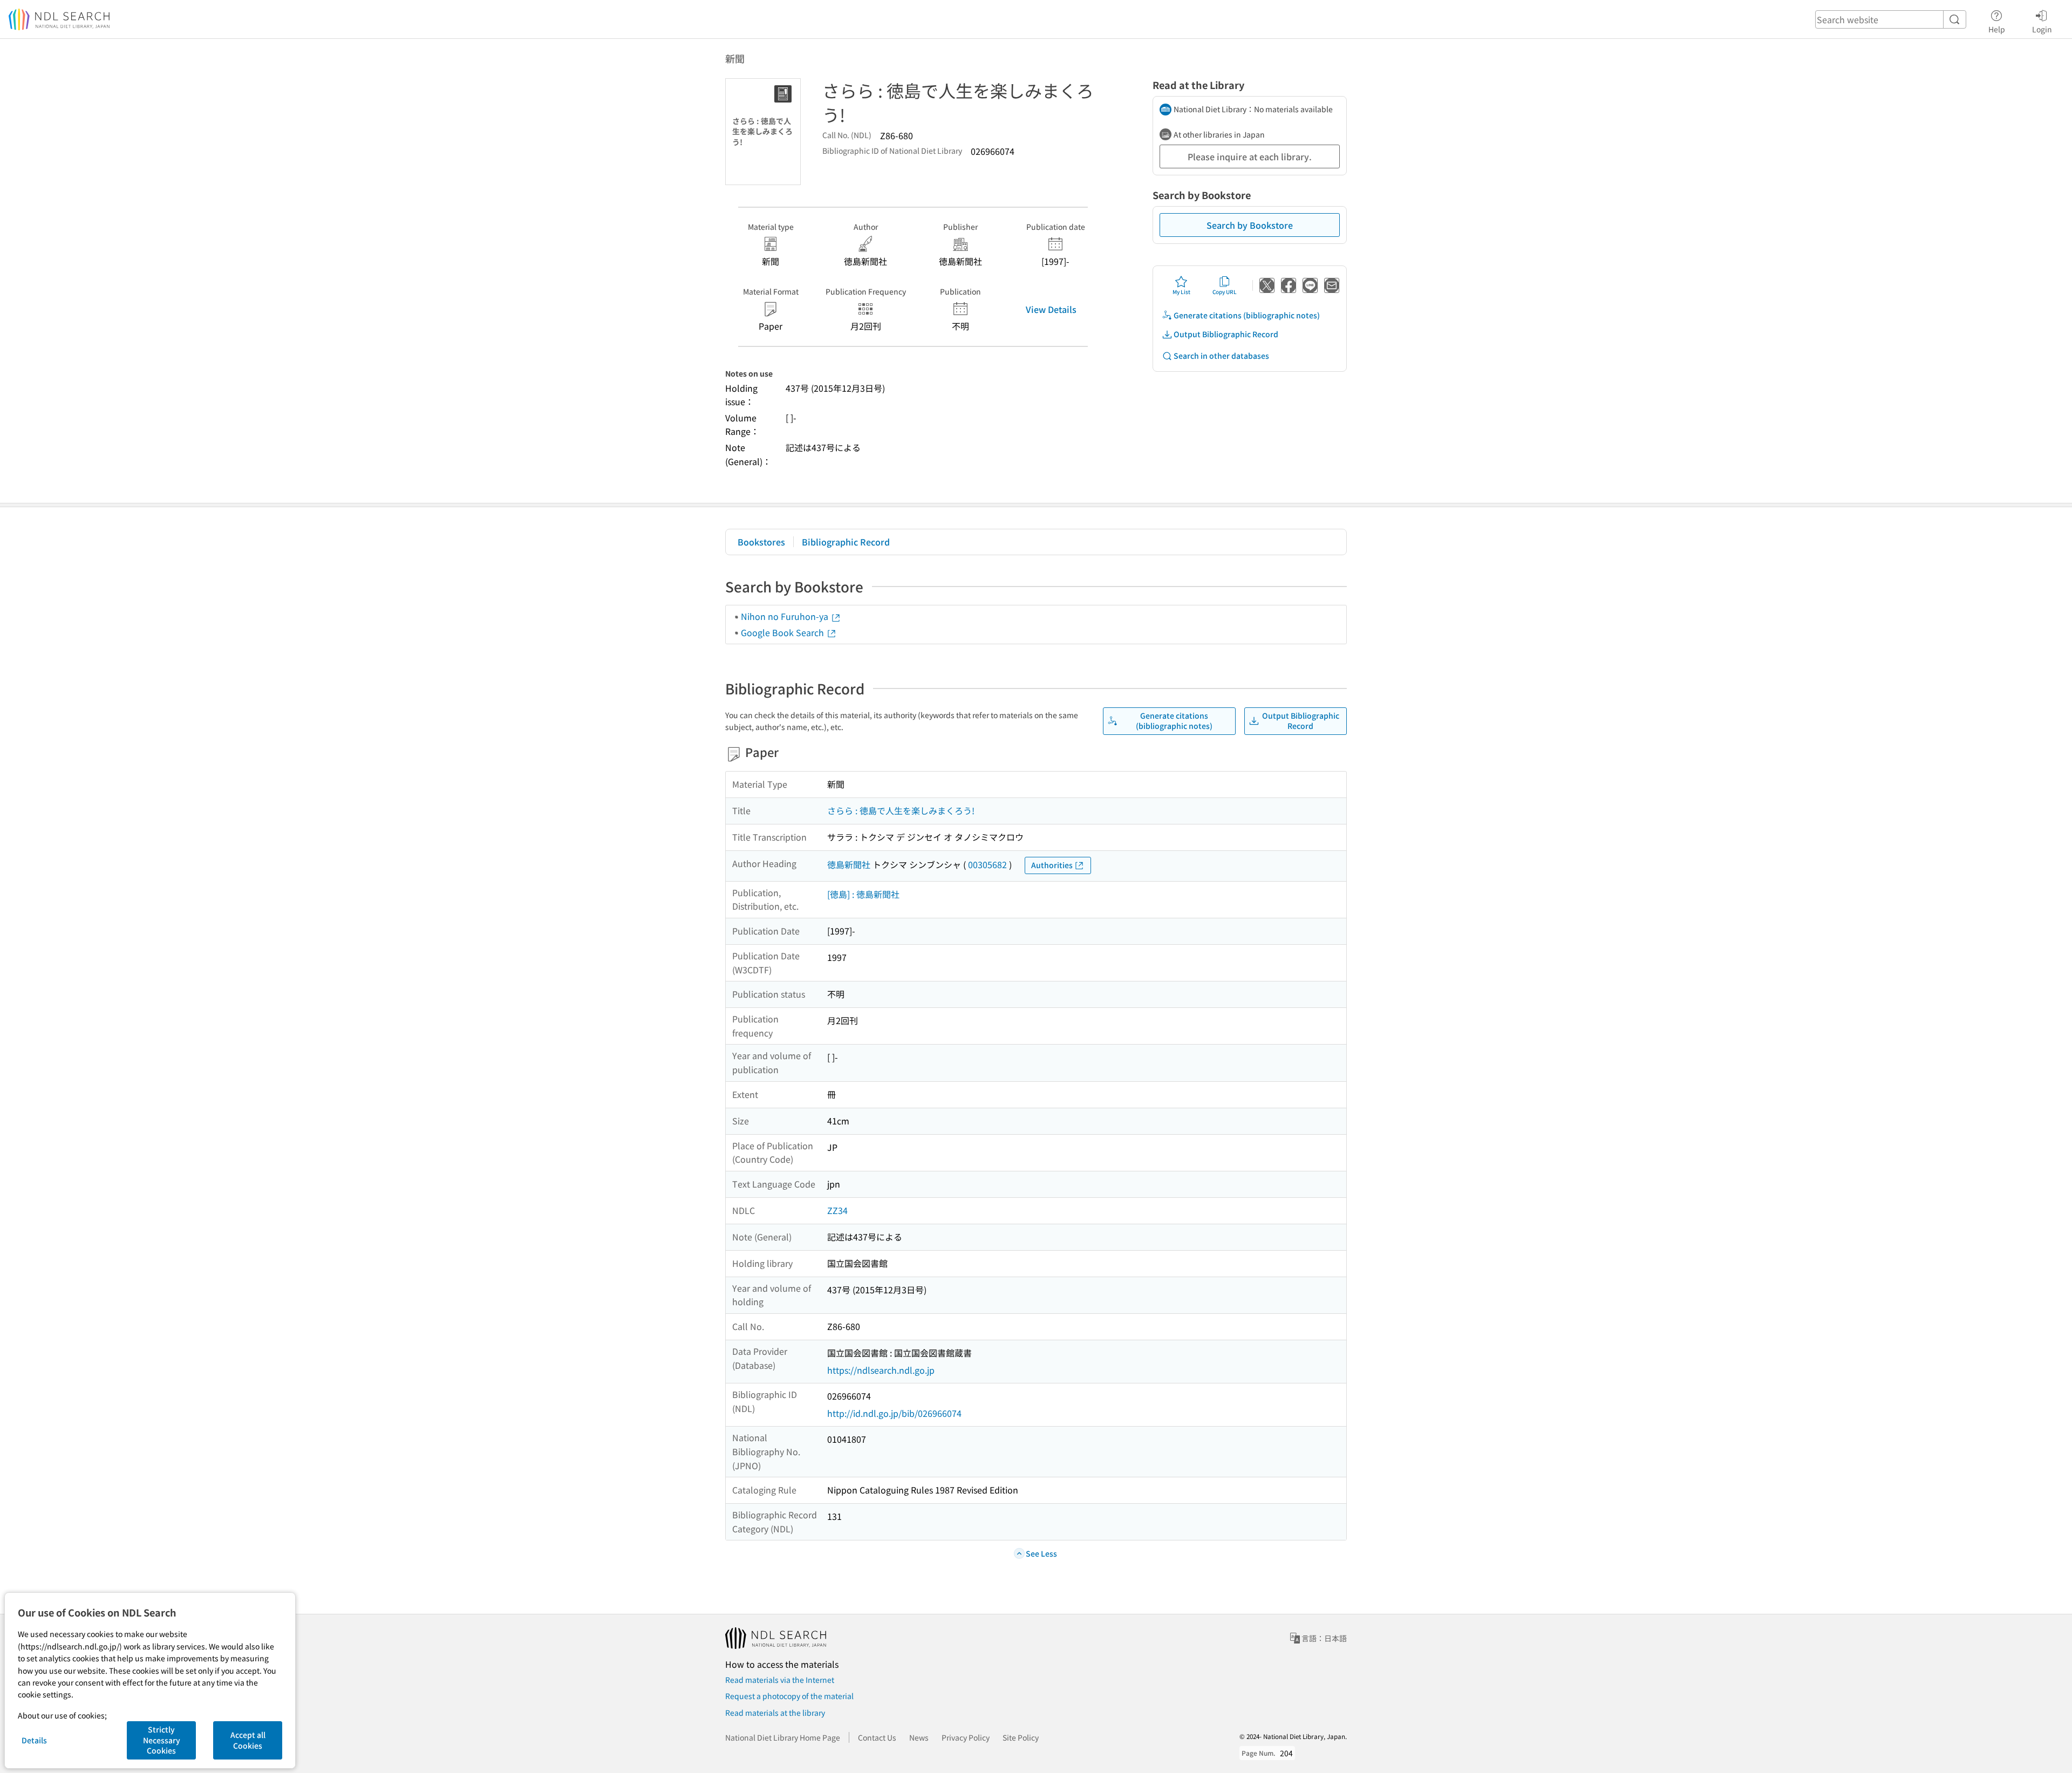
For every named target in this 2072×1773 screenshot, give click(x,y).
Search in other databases (1221, 356)
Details (34, 1740)
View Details (1051, 309)
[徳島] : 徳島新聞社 (863, 894)
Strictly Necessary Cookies (162, 1740)
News (919, 1737)
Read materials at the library (775, 1713)
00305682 (987, 864)
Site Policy (1021, 1737)
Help (1997, 29)
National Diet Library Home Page (783, 1737)
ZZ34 (837, 1210)
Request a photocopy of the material (789, 1696)
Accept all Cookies (248, 1740)
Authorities (1052, 865)
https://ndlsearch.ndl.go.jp (881, 1370)
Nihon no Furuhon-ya (786, 616)
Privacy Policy (966, 1737)
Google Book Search (783, 632)
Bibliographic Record (846, 542)
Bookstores (761, 542)
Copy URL (1225, 292)
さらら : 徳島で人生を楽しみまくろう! (901, 810)
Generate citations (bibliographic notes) (1247, 315)
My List (1181, 292)
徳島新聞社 (849, 864)
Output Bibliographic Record (1226, 334)
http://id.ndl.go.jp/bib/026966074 (894, 1413)
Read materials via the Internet (780, 1680)
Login (2042, 29)
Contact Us (877, 1737)
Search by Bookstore (1250, 225)
